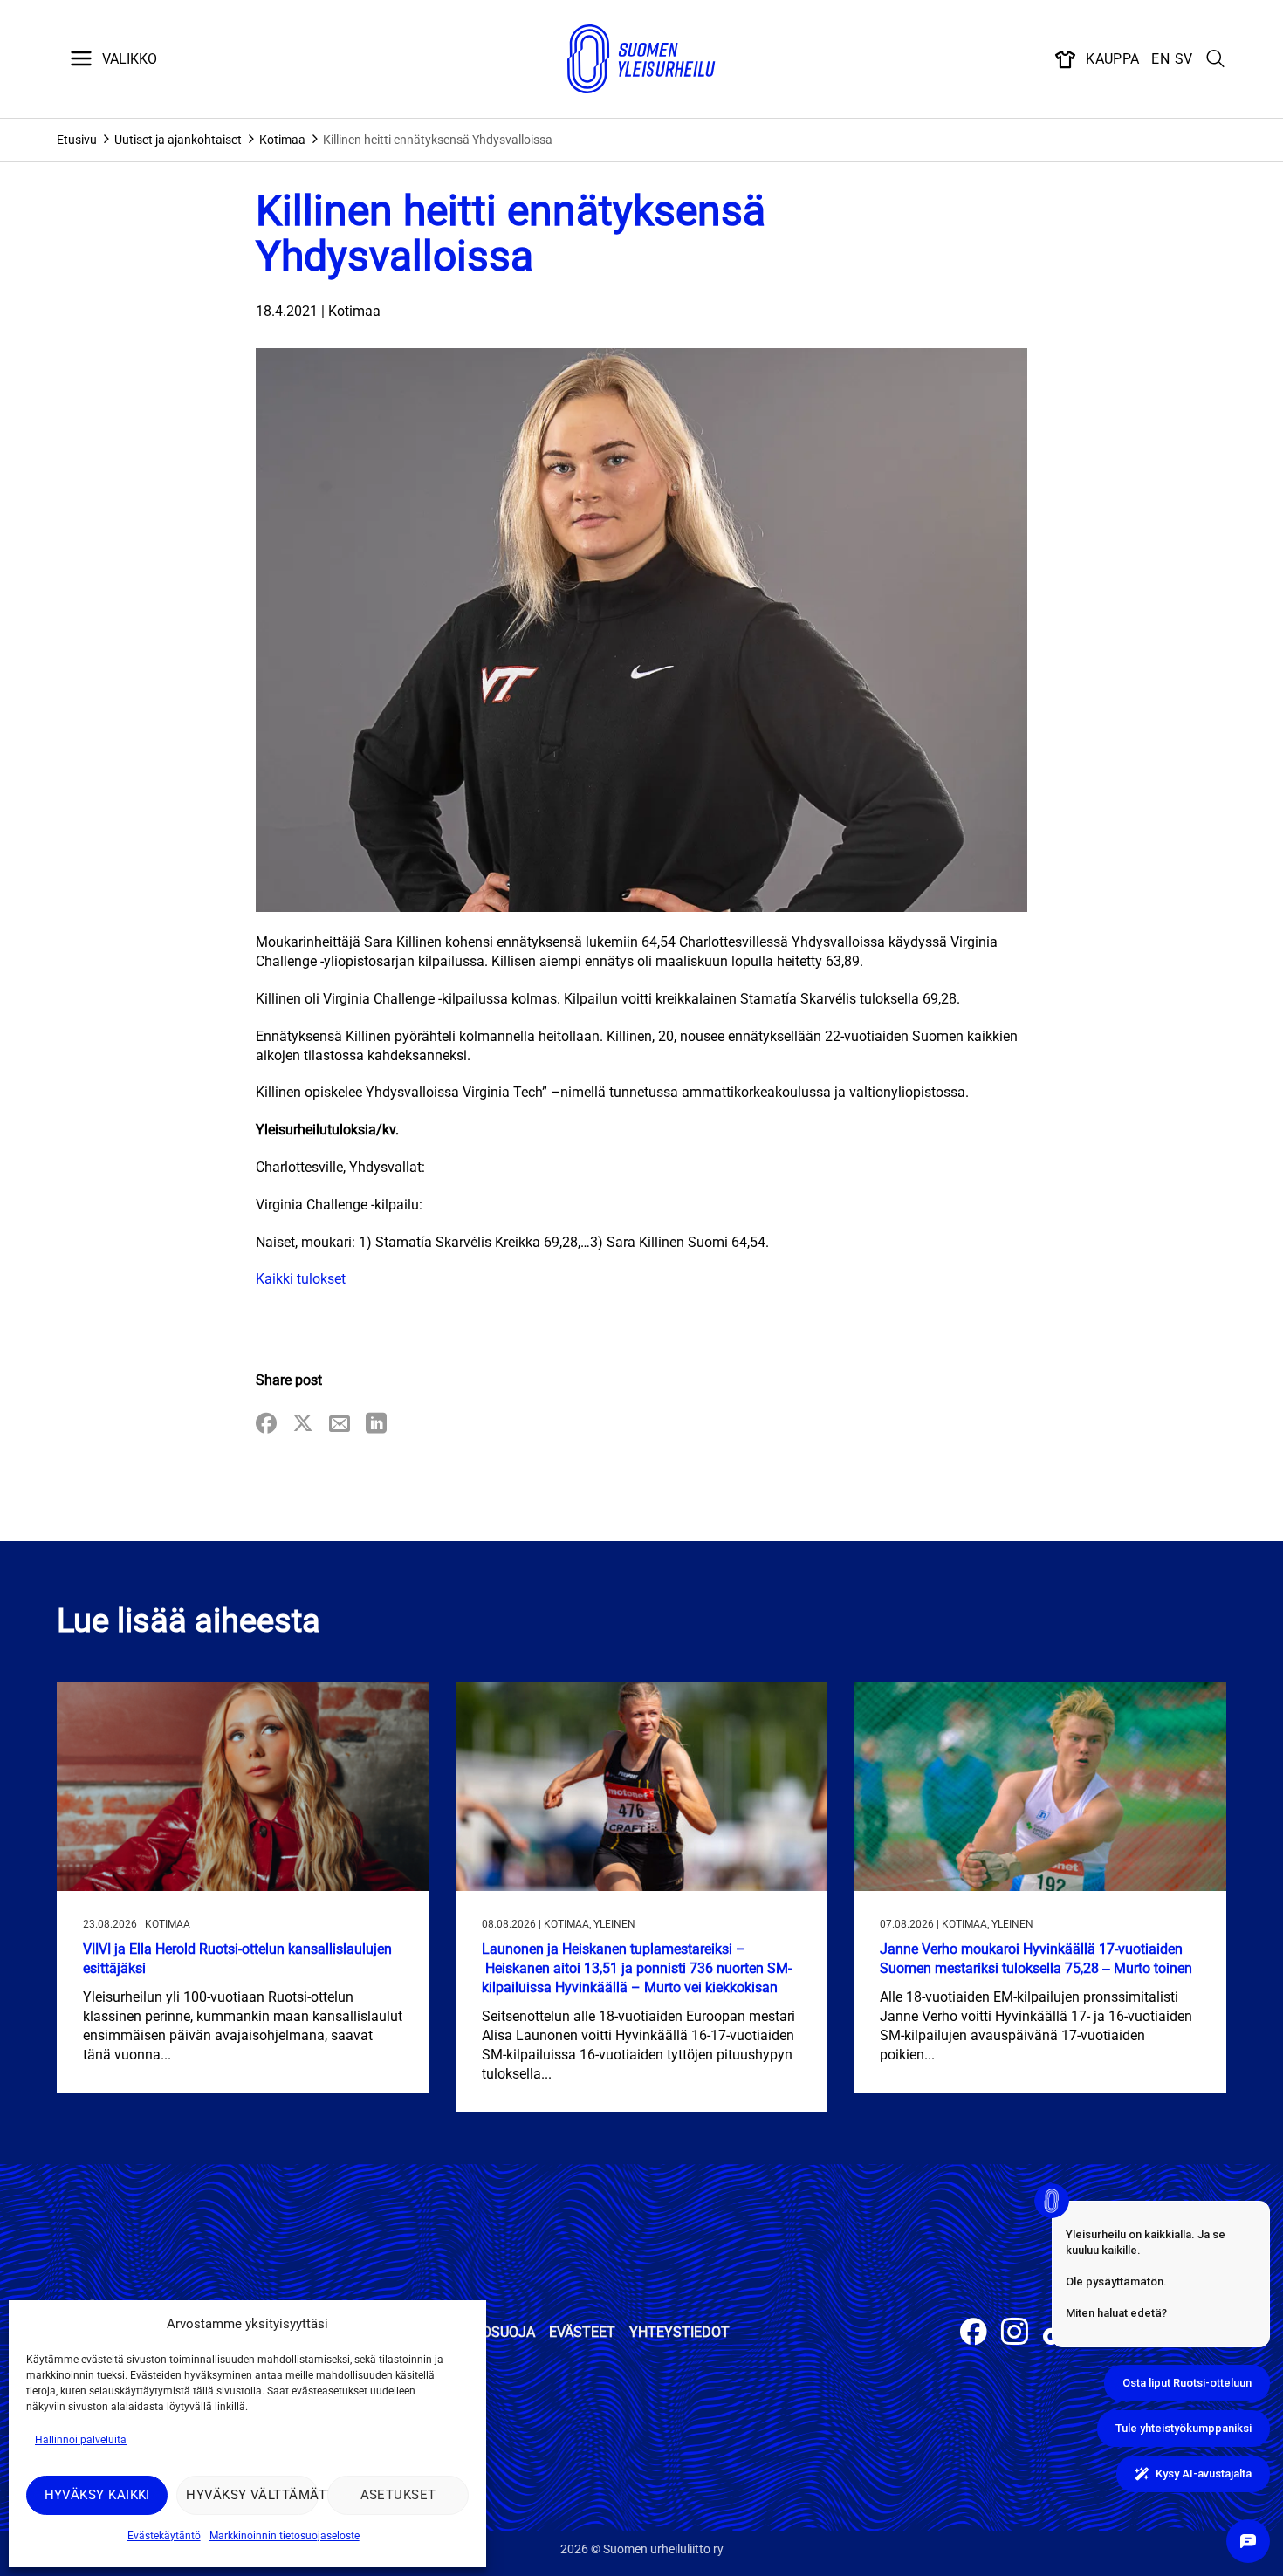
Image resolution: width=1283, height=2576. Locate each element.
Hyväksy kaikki (97, 2495)
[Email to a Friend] (340, 1425)
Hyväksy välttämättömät (252, 2495)
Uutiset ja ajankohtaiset (178, 140)
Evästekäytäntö (164, 2536)
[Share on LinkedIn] (376, 1425)
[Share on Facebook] (266, 1425)
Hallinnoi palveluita (81, 2440)
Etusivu (77, 140)
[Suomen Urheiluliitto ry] (641, 59)
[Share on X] (303, 1425)
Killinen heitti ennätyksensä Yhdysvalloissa (438, 140)
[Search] (1216, 59)
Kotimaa (282, 140)
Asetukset (398, 2495)
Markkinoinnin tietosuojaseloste (285, 2536)
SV (1184, 59)
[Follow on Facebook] (974, 2334)
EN (1160, 59)
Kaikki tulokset (301, 1279)
